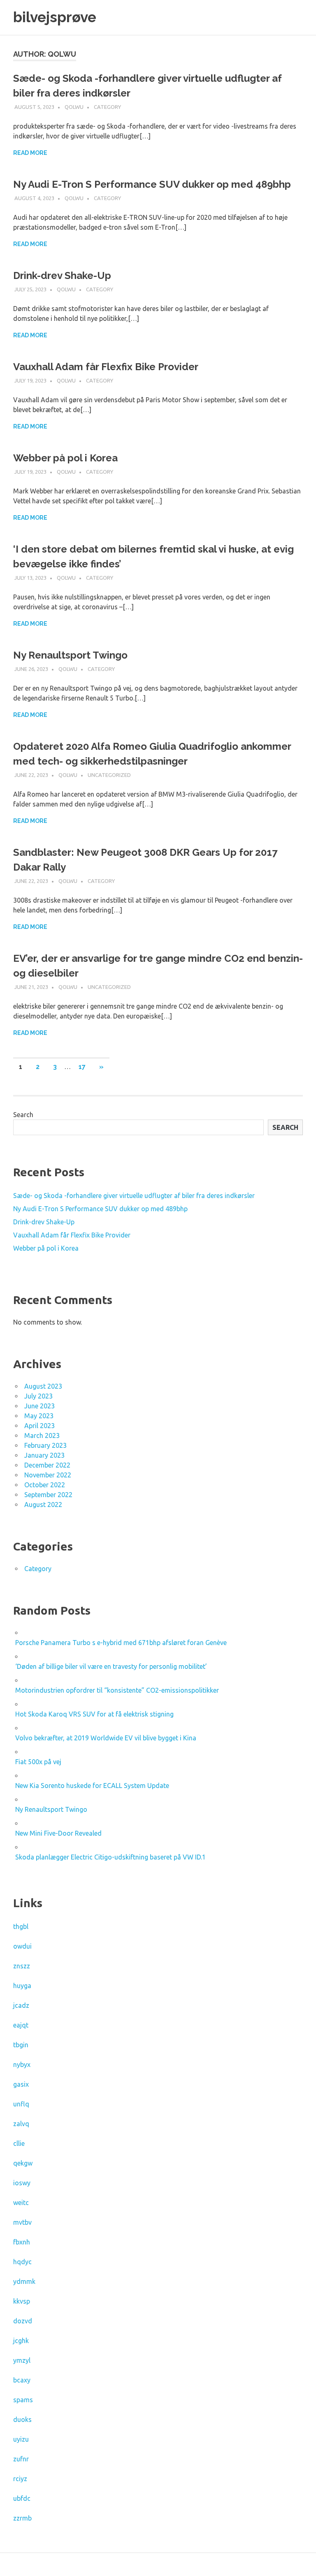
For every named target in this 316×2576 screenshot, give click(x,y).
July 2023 (38, 1396)
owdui (22, 1946)
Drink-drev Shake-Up (62, 275)
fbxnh (22, 2242)
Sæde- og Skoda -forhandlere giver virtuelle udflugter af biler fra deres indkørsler (134, 1196)
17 (82, 1067)
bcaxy (22, 2380)
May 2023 (39, 1416)
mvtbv (22, 2222)
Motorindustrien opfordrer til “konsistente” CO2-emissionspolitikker (117, 1690)
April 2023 (39, 1426)
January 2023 (44, 1455)
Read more (30, 153)
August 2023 (43, 1386)
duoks (22, 2419)
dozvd (23, 2321)
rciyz (20, 2479)
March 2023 (42, 1435)
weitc (21, 2203)
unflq (21, 2104)
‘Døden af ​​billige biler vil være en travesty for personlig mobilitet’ (111, 1666)
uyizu (21, 2439)
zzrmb (22, 2518)
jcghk (21, 2341)
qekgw (23, 2163)
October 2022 (45, 1485)
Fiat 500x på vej (38, 1762)
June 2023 (39, 1406)
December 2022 (47, 1465)
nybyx (22, 2064)
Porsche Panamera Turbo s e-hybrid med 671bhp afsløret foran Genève (121, 1643)
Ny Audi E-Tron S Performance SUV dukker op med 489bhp (152, 184)
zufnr (21, 2459)
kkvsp (22, 2301)
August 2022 (43, 1505)
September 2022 (48, 1495)
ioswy (22, 2183)
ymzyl (22, 2360)
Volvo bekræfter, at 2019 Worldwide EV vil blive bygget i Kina (106, 1738)
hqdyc (22, 2262)
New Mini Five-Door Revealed (58, 1833)
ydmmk (24, 2281)
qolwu (74, 107)
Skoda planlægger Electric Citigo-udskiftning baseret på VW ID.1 (110, 1857)
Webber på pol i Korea (65, 458)
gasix (21, 2084)
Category (107, 107)
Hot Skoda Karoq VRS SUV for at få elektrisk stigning (94, 1714)
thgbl (21, 1926)
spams (23, 2400)
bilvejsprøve (55, 17)
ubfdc (22, 2498)
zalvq (21, 2124)
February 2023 (45, 1445)
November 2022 (48, 1475)
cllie (19, 2143)
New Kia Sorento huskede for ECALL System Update (92, 1786)
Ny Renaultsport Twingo (70, 655)
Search (23, 1115)
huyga (22, 1986)
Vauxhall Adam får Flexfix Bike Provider (106, 367)
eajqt (21, 2025)
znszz (22, 1966)
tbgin (21, 2045)
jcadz (21, 2005)
